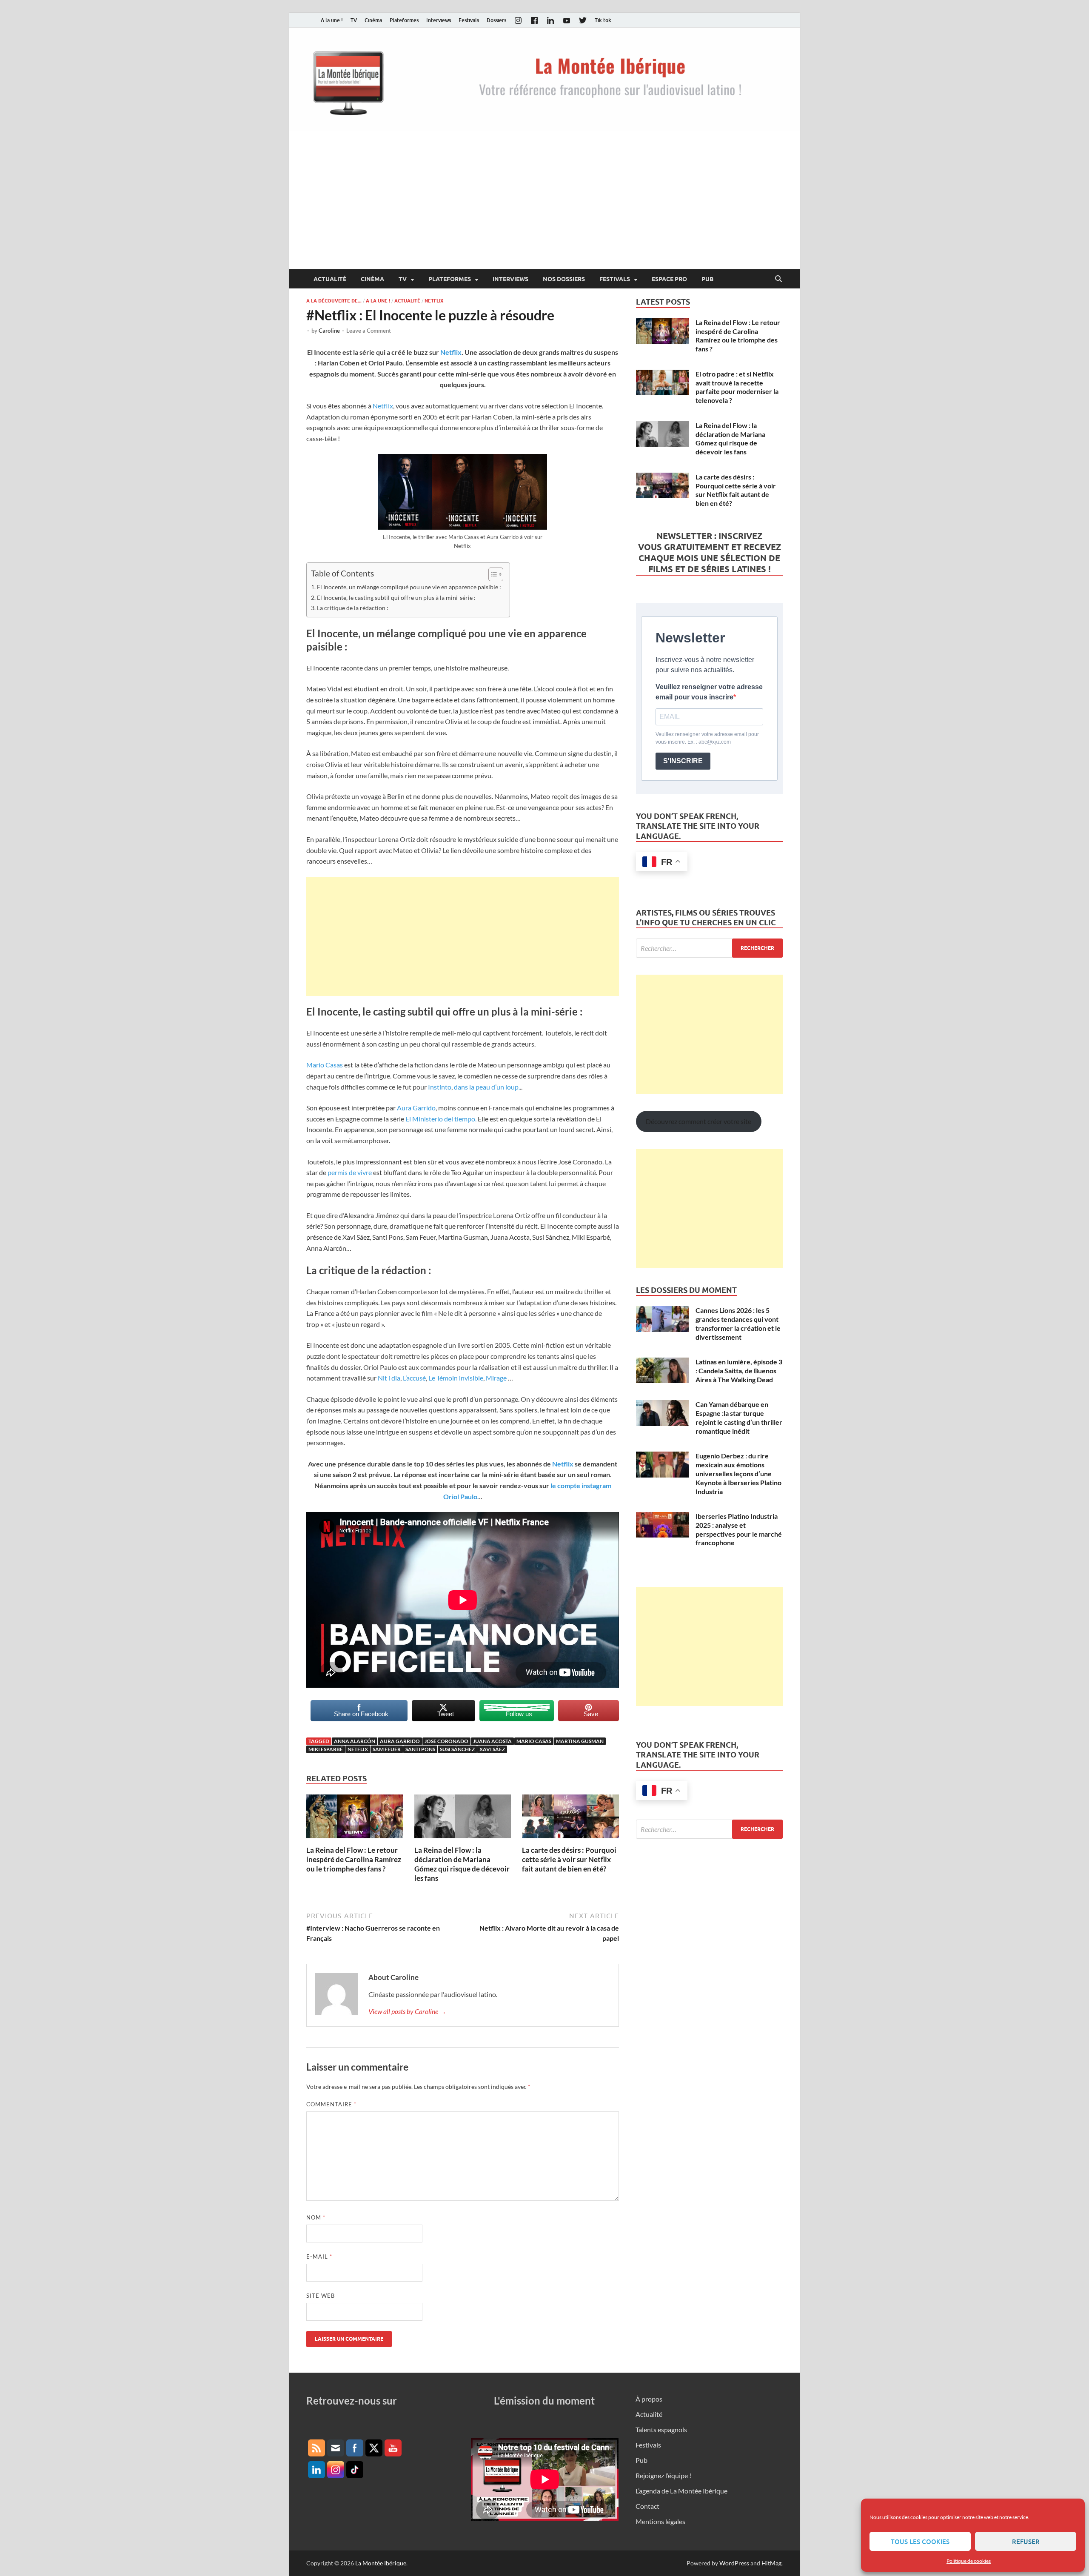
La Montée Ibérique (381, 2563)
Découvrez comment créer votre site (698, 1121)
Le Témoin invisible (456, 1378)
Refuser (1026, 2542)
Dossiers (496, 20)
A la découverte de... (334, 301)
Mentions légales (660, 2521)
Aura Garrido (416, 1108)
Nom (316, 2217)
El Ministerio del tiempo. (441, 1119)
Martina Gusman (580, 1741)
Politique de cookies (969, 2561)
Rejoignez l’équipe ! (663, 2475)
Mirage (496, 1378)
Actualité (330, 279)
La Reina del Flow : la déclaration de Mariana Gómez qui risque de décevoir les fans (462, 1864)
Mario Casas (325, 1065)
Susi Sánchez (457, 1749)
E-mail (319, 2256)
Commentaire (331, 2104)
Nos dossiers (564, 279)
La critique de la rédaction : (353, 608)
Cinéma (373, 20)
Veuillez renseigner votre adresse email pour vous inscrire (709, 692)
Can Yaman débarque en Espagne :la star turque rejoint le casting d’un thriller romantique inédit (739, 1417)
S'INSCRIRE (683, 761)
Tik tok (603, 20)
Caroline (329, 331)
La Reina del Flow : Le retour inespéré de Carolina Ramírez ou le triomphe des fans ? (354, 1859)
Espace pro (669, 279)
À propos (649, 2399)
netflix (358, 1749)
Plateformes (404, 20)
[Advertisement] (544, 205)
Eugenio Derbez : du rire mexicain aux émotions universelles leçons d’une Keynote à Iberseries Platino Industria (738, 1473)
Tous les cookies (920, 2542)
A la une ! (332, 20)
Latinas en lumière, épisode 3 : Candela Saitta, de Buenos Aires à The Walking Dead (739, 1371)
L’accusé (414, 1378)
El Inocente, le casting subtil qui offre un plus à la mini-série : (396, 598)
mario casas (534, 1741)
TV (354, 20)
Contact (647, 2506)
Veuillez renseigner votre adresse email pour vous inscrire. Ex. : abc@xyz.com (707, 738)
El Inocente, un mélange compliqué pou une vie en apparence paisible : (409, 587)
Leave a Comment (369, 331)
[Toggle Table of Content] (492, 574)
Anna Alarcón (355, 1741)
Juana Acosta (492, 1741)
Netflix (434, 301)
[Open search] (778, 279)
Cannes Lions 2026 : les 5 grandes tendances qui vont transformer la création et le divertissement (738, 1323)
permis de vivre (350, 1172)
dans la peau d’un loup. (487, 1087)
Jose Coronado (446, 1741)
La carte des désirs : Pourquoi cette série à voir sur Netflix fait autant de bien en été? (569, 1859)
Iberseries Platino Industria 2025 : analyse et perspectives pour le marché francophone (739, 1529)
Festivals (469, 20)
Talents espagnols (661, 2429)
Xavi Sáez (492, 1749)
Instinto (440, 1087)
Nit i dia (389, 1378)
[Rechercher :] (709, 948)
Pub (707, 279)
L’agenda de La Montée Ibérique (681, 2491)
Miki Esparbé (326, 1749)
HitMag (771, 2563)
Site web (321, 2296)
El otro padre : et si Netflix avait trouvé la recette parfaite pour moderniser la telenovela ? (737, 387)
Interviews (439, 20)
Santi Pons (420, 1749)
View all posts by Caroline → (407, 2011)
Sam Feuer (387, 1749)
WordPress (734, 2563)
